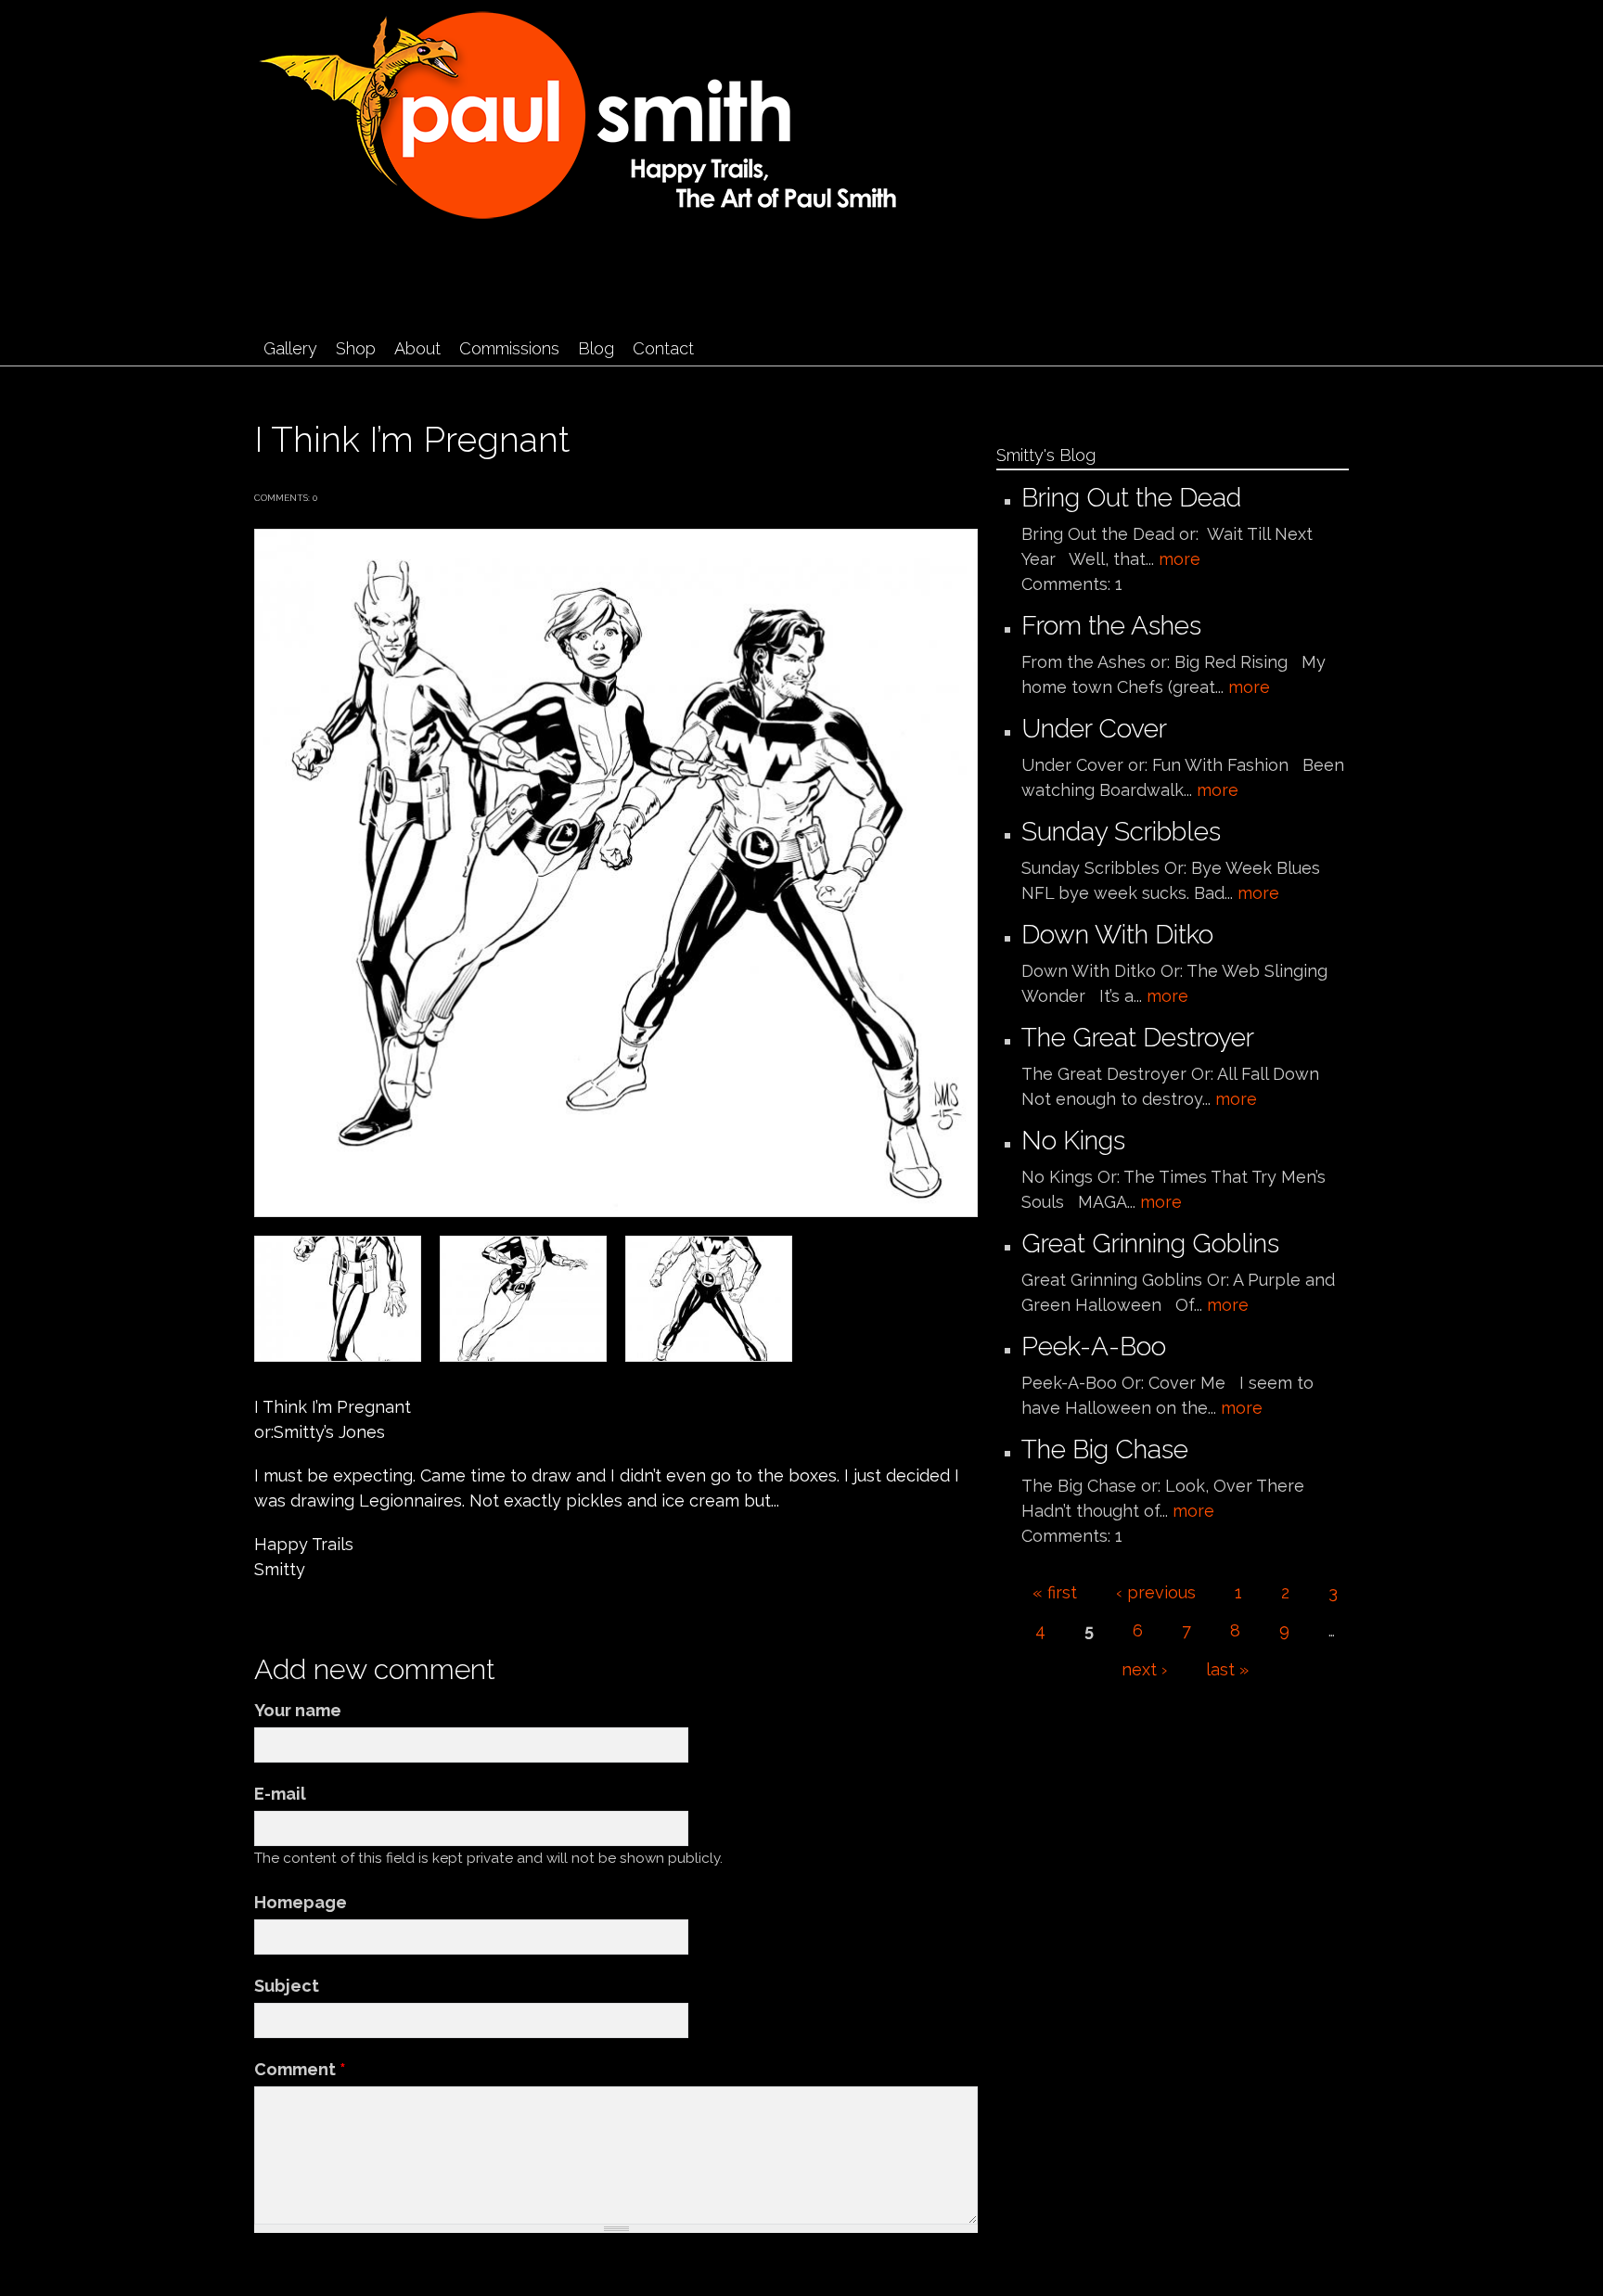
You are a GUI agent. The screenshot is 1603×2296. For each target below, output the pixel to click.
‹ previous (1156, 1592)
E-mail (280, 1794)
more (1180, 559)
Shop (356, 348)
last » (1227, 1669)
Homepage (301, 1902)
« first (1055, 1592)
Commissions (509, 348)
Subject (287, 1986)
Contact (663, 348)
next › (1144, 1669)
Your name (298, 1710)
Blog (596, 348)
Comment (300, 2069)
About (417, 348)
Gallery (290, 348)
